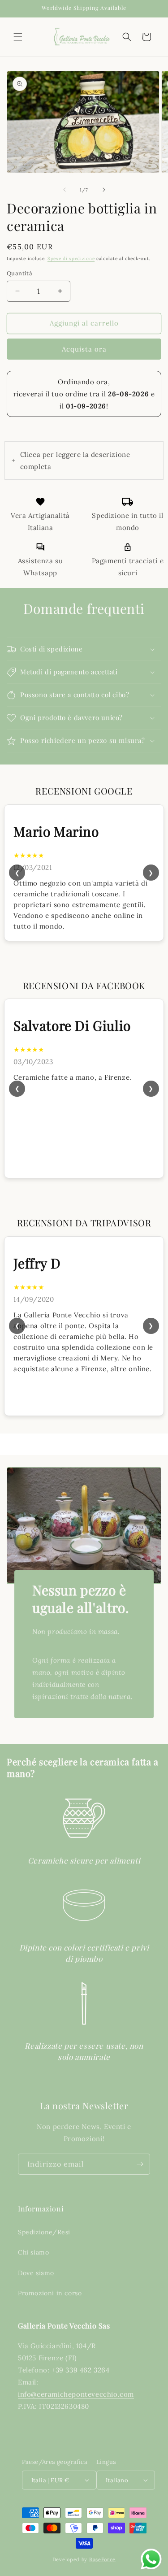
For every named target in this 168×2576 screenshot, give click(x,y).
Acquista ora (84, 349)
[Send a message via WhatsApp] (151, 2559)
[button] (18, 37)
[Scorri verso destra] (104, 190)
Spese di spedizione (71, 258)
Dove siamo (36, 2273)
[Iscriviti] (140, 2164)
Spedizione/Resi (44, 2232)
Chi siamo (33, 2252)
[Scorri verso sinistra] (65, 190)
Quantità (19, 273)
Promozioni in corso (50, 2293)
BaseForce (102, 2559)
